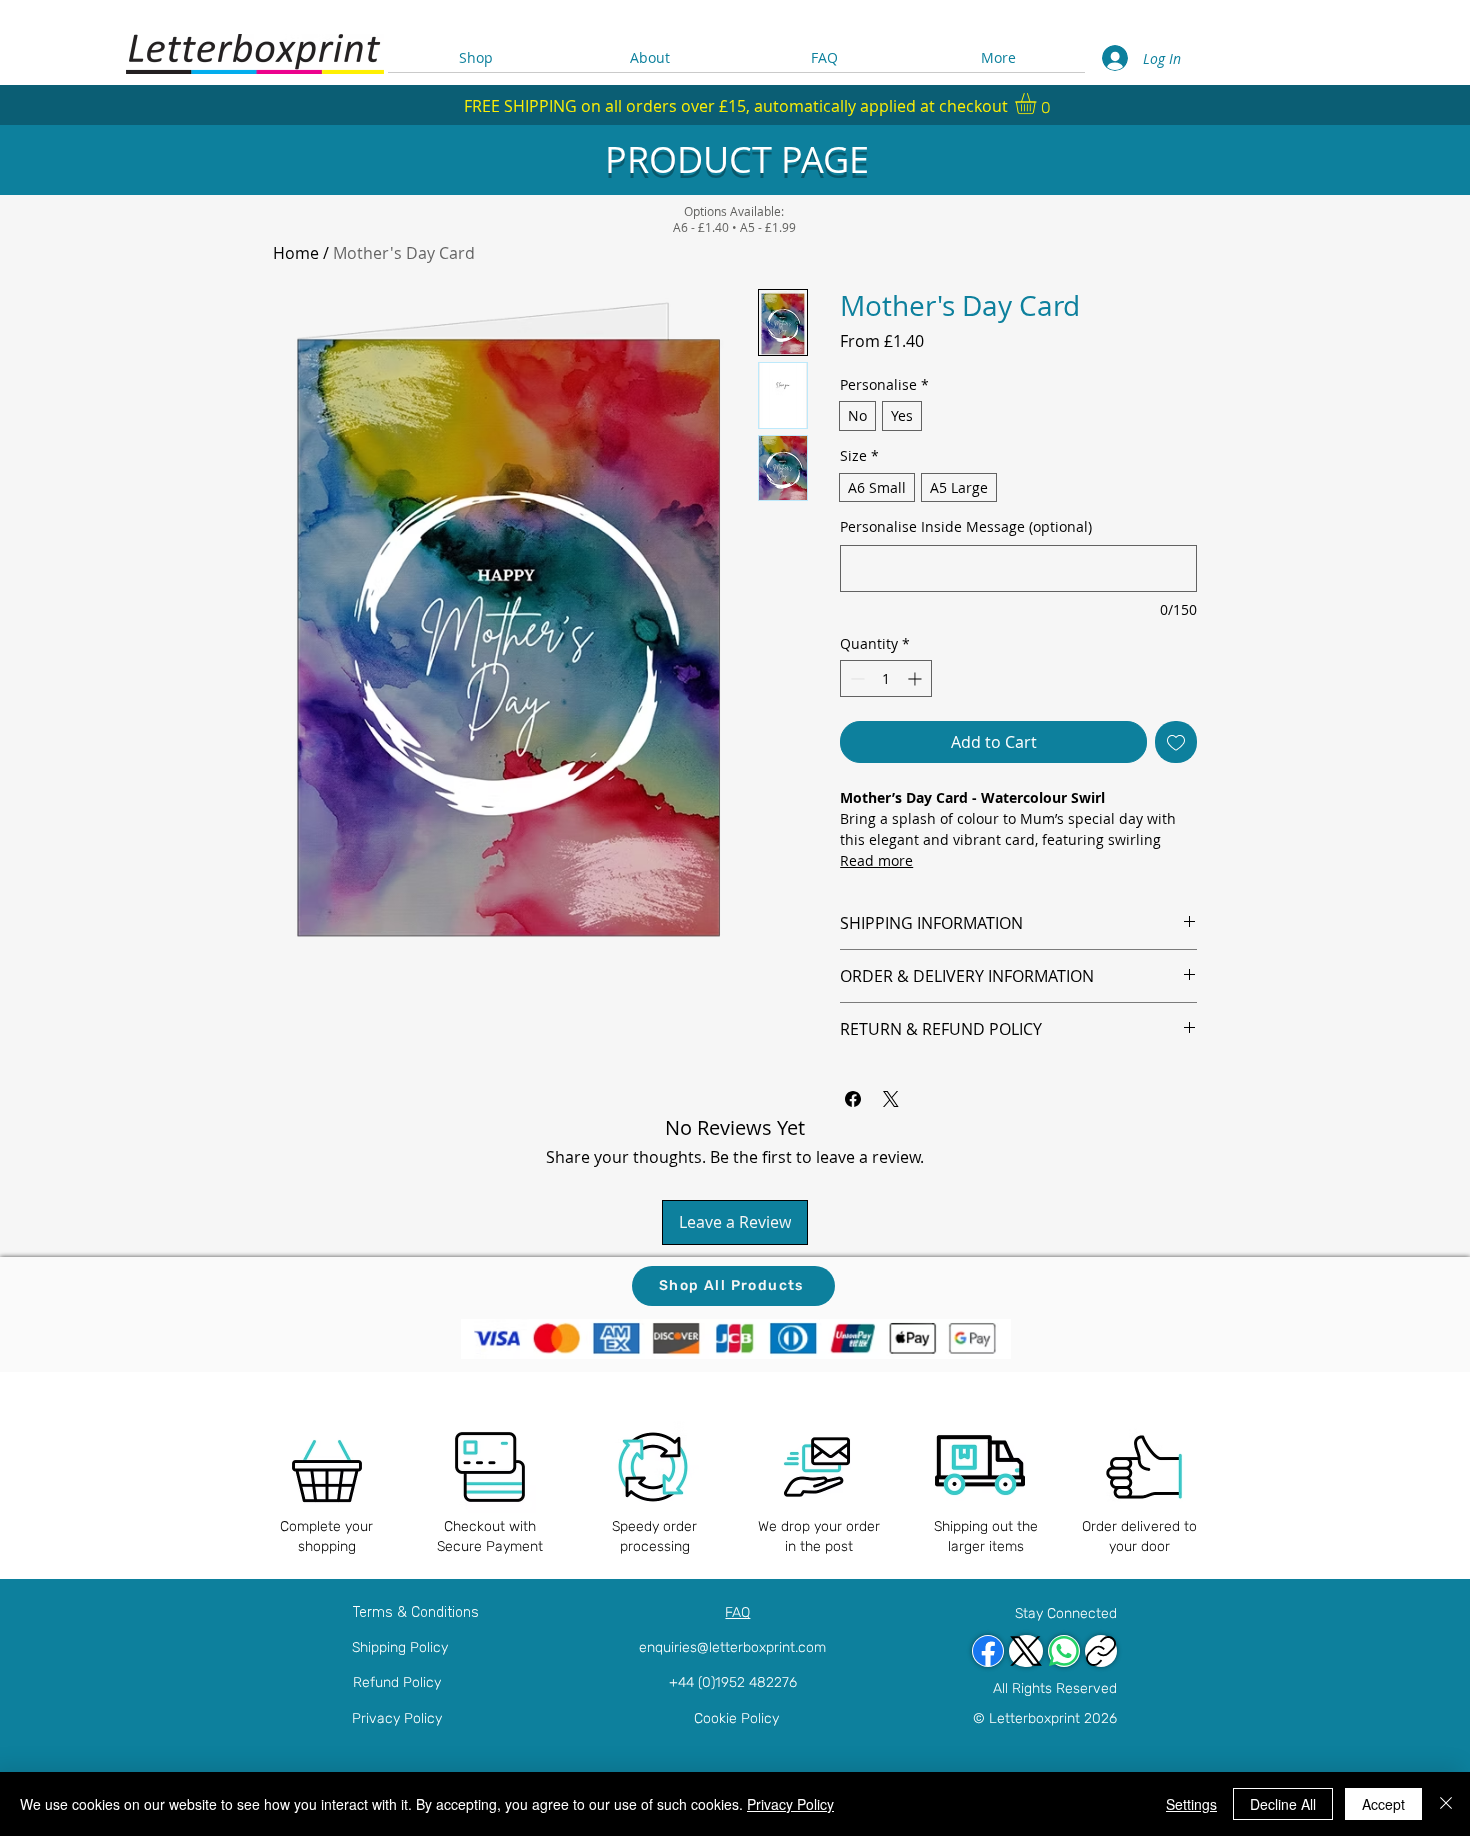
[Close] (1446, 1804)
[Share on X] (891, 1099)
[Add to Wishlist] (1176, 742)
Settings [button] (1191, 1804)
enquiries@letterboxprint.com (732, 1647)
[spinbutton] (886, 678)
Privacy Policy (397, 1718)
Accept (1383, 1804)
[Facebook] (988, 1651)
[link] (1038, 103)
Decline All (1283, 1804)
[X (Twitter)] (1026, 1651)
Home (296, 253)
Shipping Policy (400, 1647)
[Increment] (916, 678)
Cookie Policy (736, 1718)
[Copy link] (1101, 1651)
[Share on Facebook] (853, 1099)
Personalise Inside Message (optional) (966, 526)
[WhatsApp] (1064, 1651)
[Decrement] (855, 678)
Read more (876, 860)
